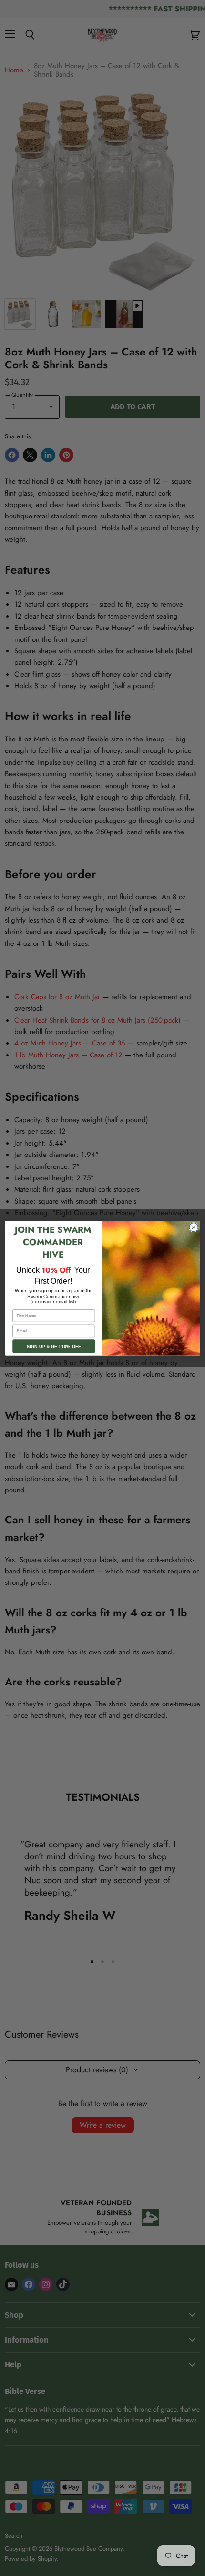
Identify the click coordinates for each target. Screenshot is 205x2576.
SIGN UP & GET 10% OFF (54, 1346)
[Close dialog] (194, 1227)
